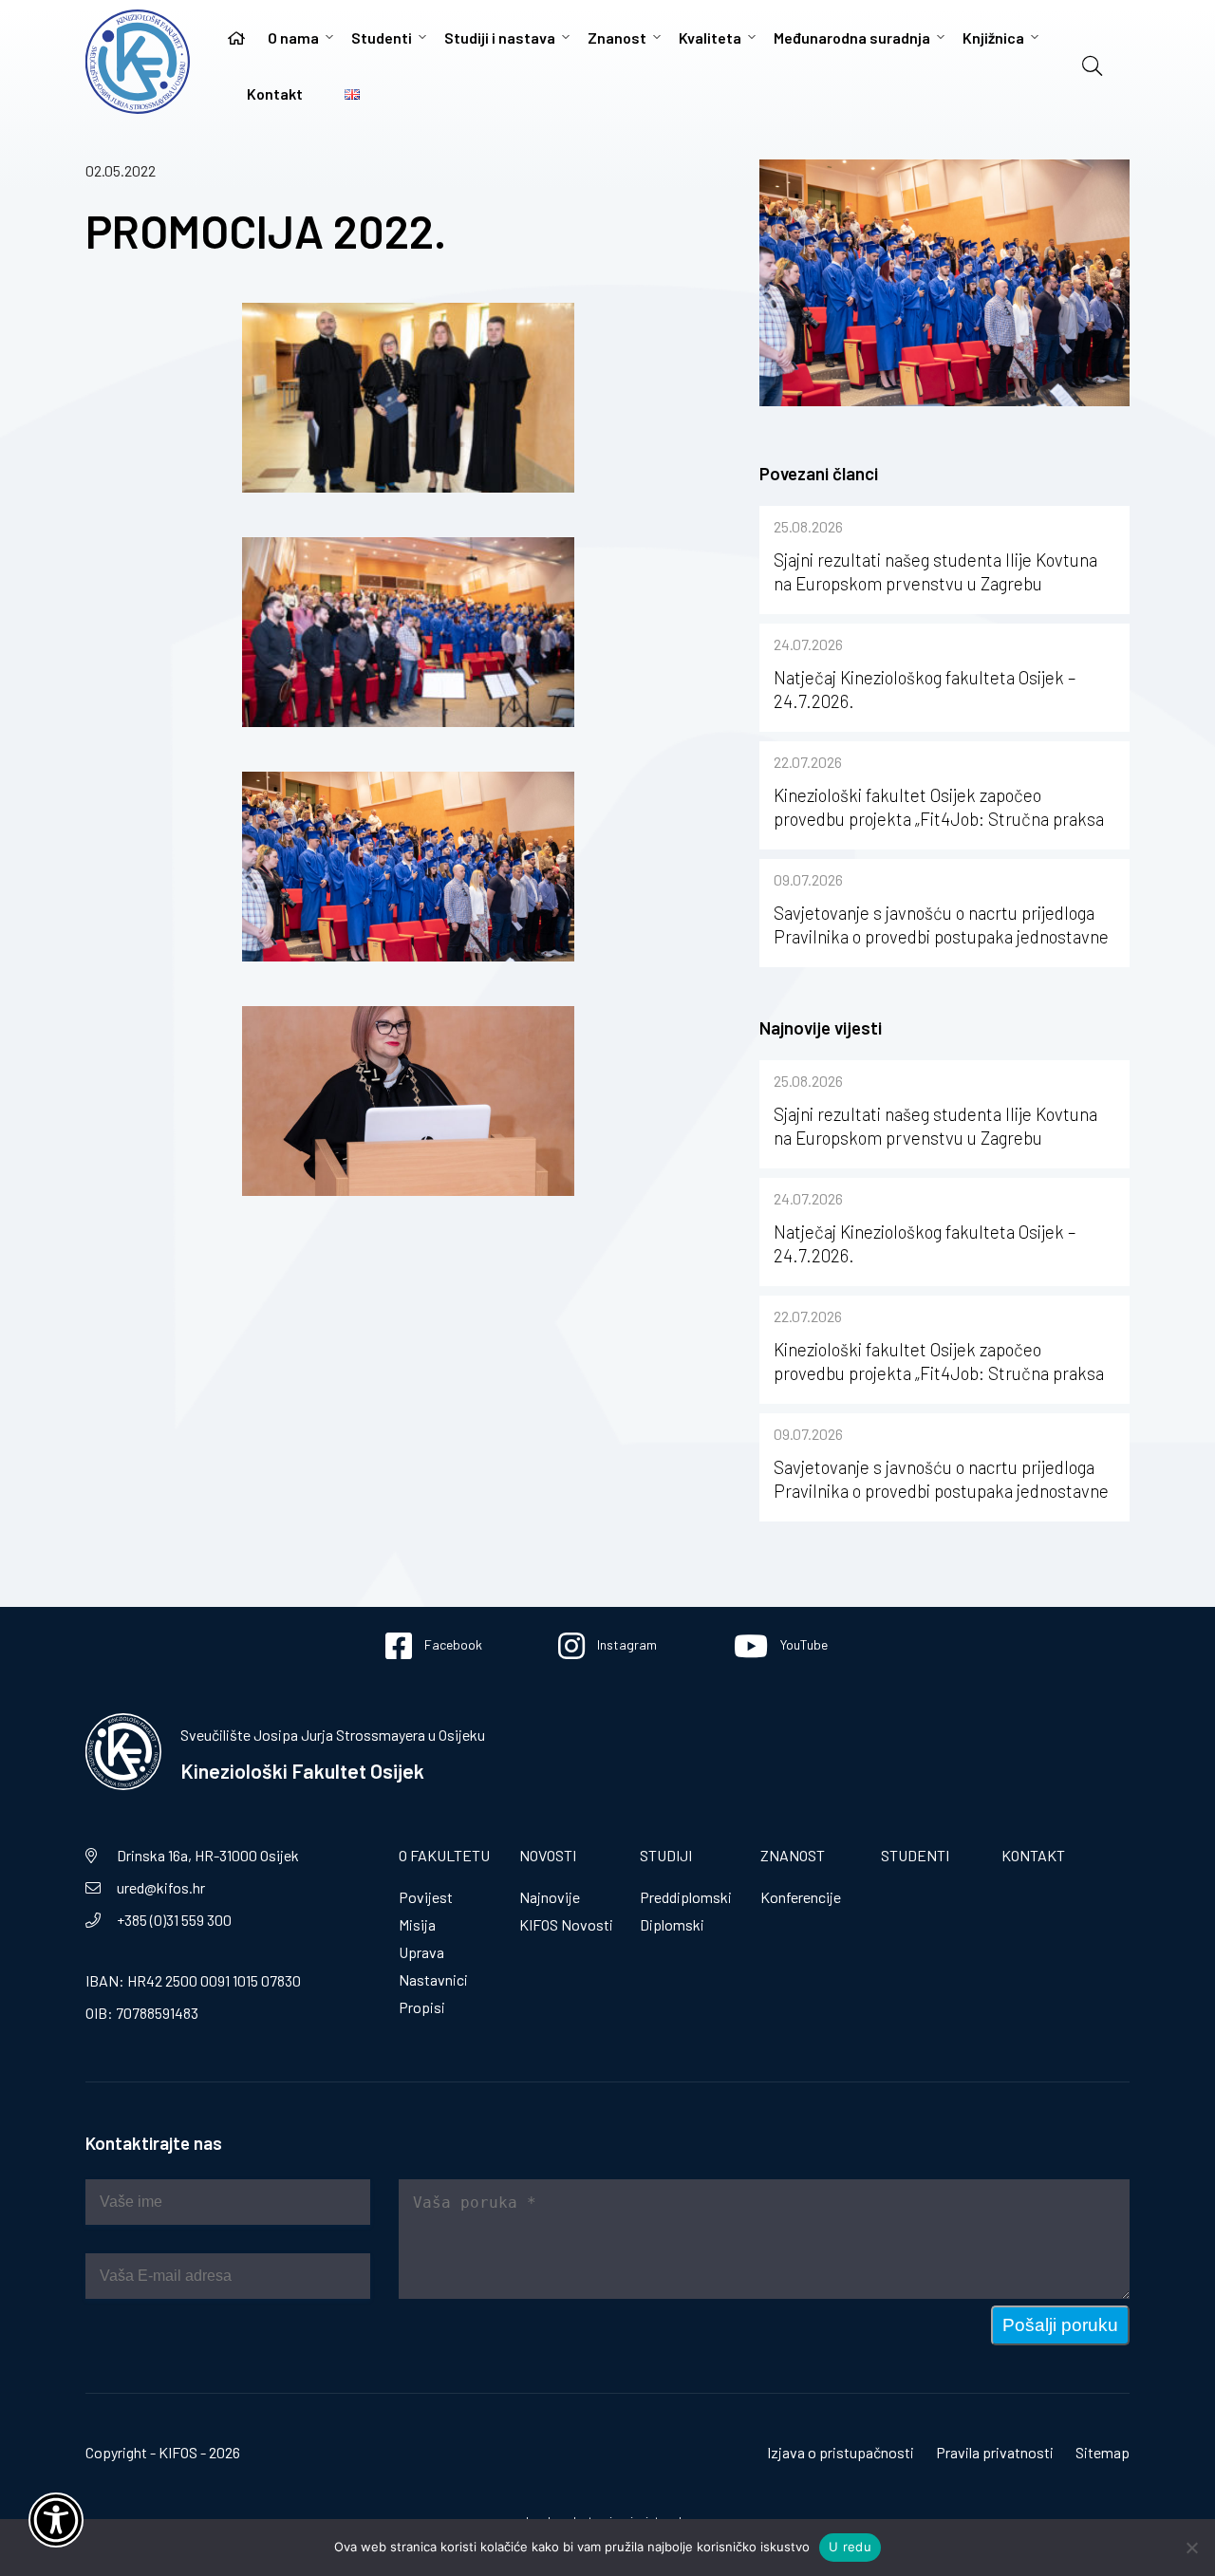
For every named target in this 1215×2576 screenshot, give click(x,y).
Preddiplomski (686, 1897)
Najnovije (550, 1897)
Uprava (421, 1952)
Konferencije (801, 1897)
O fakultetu (444, 1855)
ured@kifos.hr (161, 1887)
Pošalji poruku (1060, 2325)
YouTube (803, 1644)
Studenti (382, 37)
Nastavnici (433, 1979)
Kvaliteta (710, 37)
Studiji (666, 1855)
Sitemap (1103, 2452)
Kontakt (275, 93)
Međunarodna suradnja (852, 37)
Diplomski (672, 1924)
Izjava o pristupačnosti (841, 2452)
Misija (417, 1924)
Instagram (626, 1644)
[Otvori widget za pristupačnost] (56, 2520)
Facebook (452, 1644)
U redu (850, 2547)
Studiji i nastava (500, 37)
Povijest (426, 1897)
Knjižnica (993, 37)
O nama (293, 37)
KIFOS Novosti (566, 1924)
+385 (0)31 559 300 (174, 1920)
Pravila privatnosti (995, 2452)
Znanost (617, 37)
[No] (1191, 2548)
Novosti (548, 1855)
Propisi (422, 2007)
